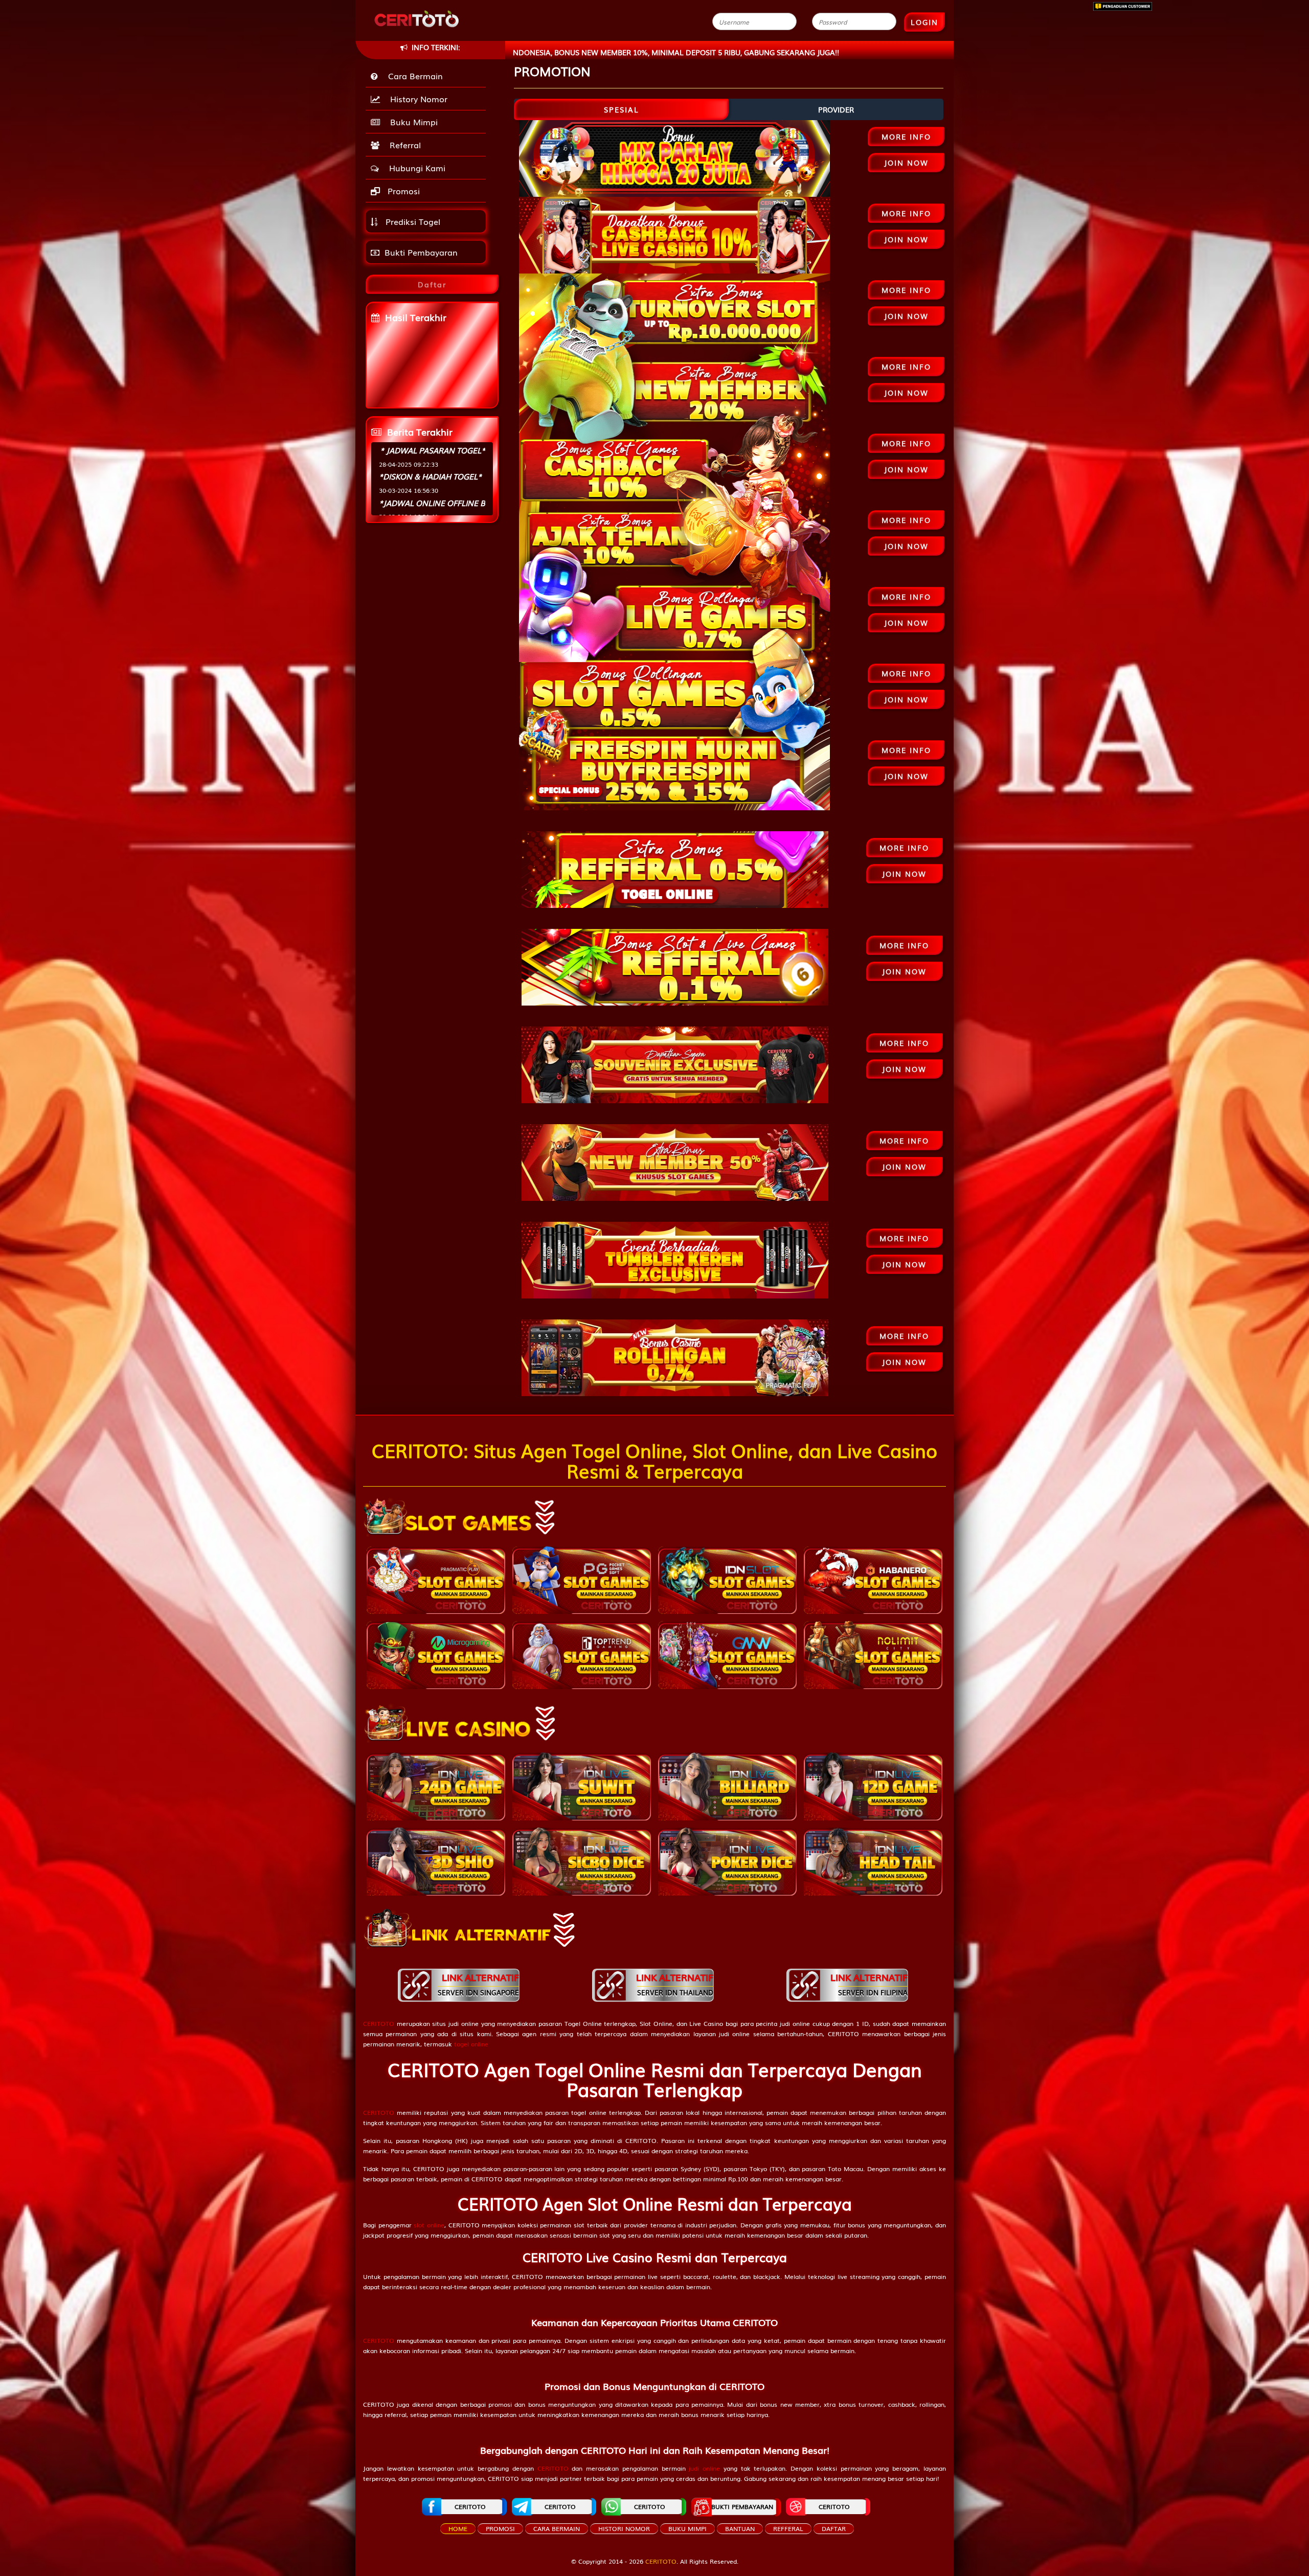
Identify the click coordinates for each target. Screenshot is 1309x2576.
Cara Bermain (413, 76)
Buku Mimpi (411, 122)
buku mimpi (687, 2528)
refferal (788, 2528)
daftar (834, 2528)
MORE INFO (906, 136)
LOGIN (924, 22)
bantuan (740, 2528)
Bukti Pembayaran (421, 252)
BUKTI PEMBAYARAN (742, 2506)
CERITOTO (470, 2506)
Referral (403, 145)
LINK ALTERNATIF (478, 1984)
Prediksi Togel (412, 221)
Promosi (402, 191)
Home (458, 2528)
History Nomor (416, 99)
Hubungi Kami (415, 168)
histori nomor (624, 2528)
